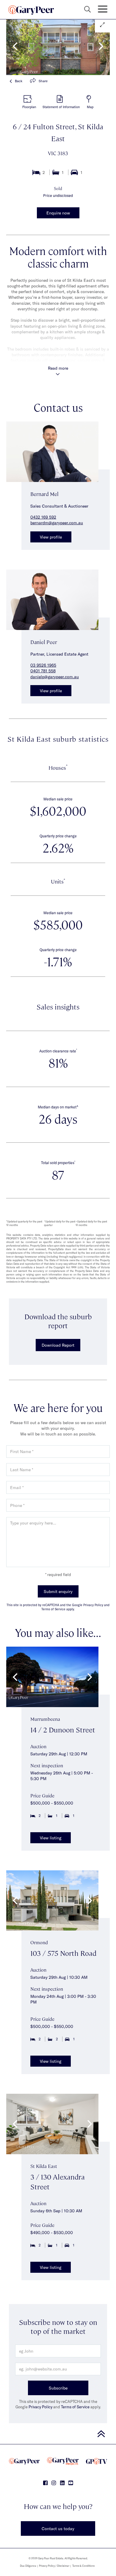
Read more (58, 368)
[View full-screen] (102, 25)
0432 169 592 (43, 517)
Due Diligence (28, 2566)
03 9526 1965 (43, 665)
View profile (51, 537)
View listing (51, 1838)
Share (43, 81)
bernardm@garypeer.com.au (57, 523)
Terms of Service (75, 2407)
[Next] (100, 46)
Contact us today (58, 2528)
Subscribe (58, 2388)
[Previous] (16, 46)
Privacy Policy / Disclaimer (54, 2566)
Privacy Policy (40, 2407)
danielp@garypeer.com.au (55, 677)
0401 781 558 (43, 671)
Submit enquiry (58, 1591)
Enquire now (58, 213)
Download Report (58, 1345)
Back (19, 81)
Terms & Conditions (83, 2566)
